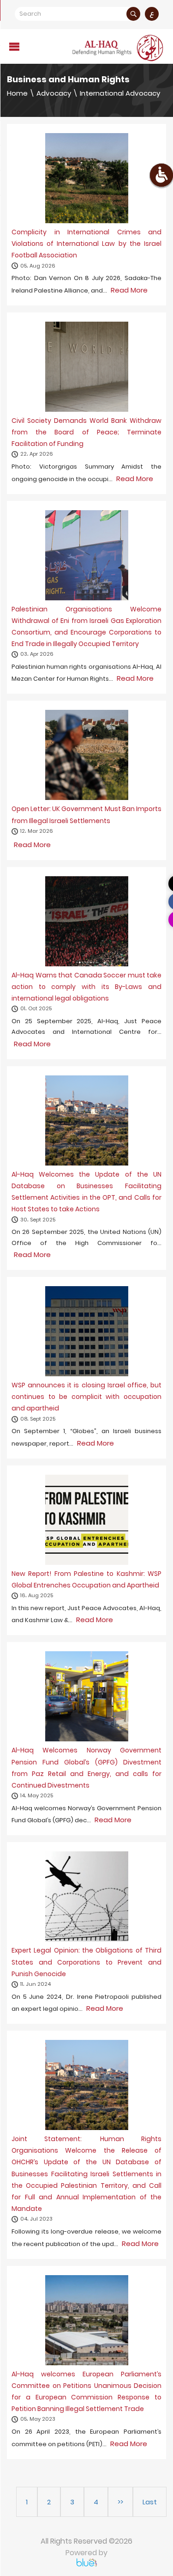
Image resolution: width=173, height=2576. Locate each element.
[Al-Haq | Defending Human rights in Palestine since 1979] (119, 48)
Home (17, 93)
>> (120, 2502)
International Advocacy (120, 93)
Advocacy (54, 93)
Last (150, 2502)
